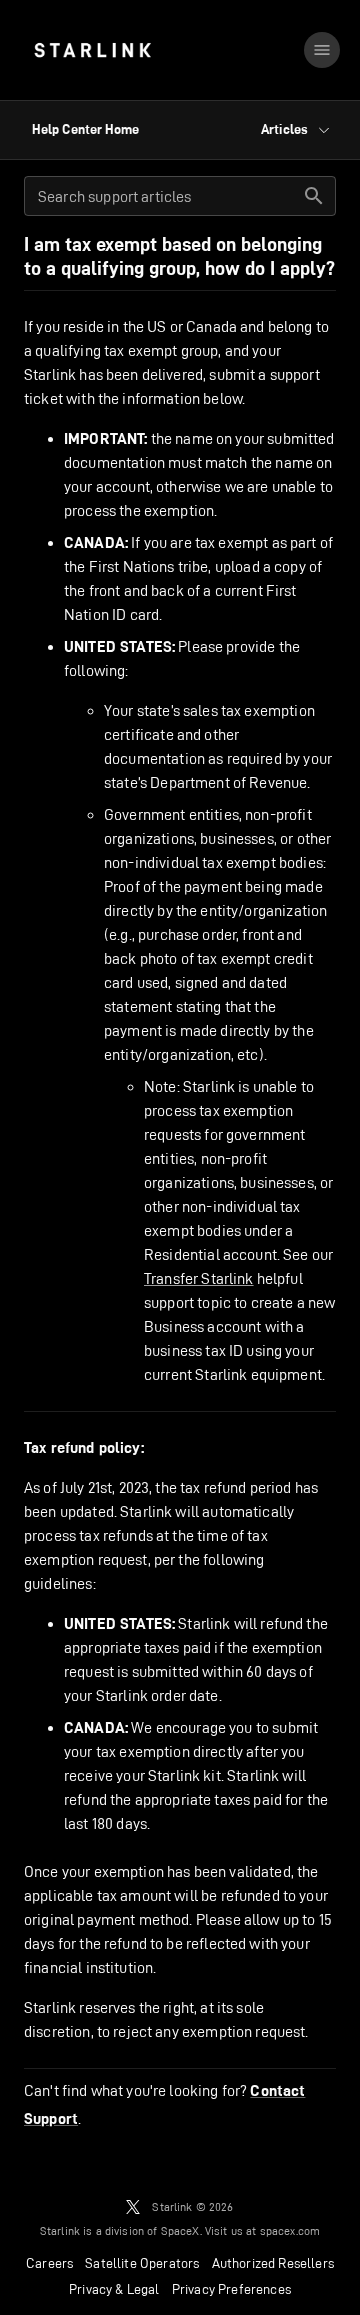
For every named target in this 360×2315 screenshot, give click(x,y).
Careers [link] (49, 2263)
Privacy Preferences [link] (231, 2289)
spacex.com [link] (290, 2230)
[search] (314, 196)
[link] (92, 50)
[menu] (322, 50)
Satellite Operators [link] (142, 2263)
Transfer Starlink (199, 1278)
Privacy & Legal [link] (114, 2289)
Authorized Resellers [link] (273, 2263)
